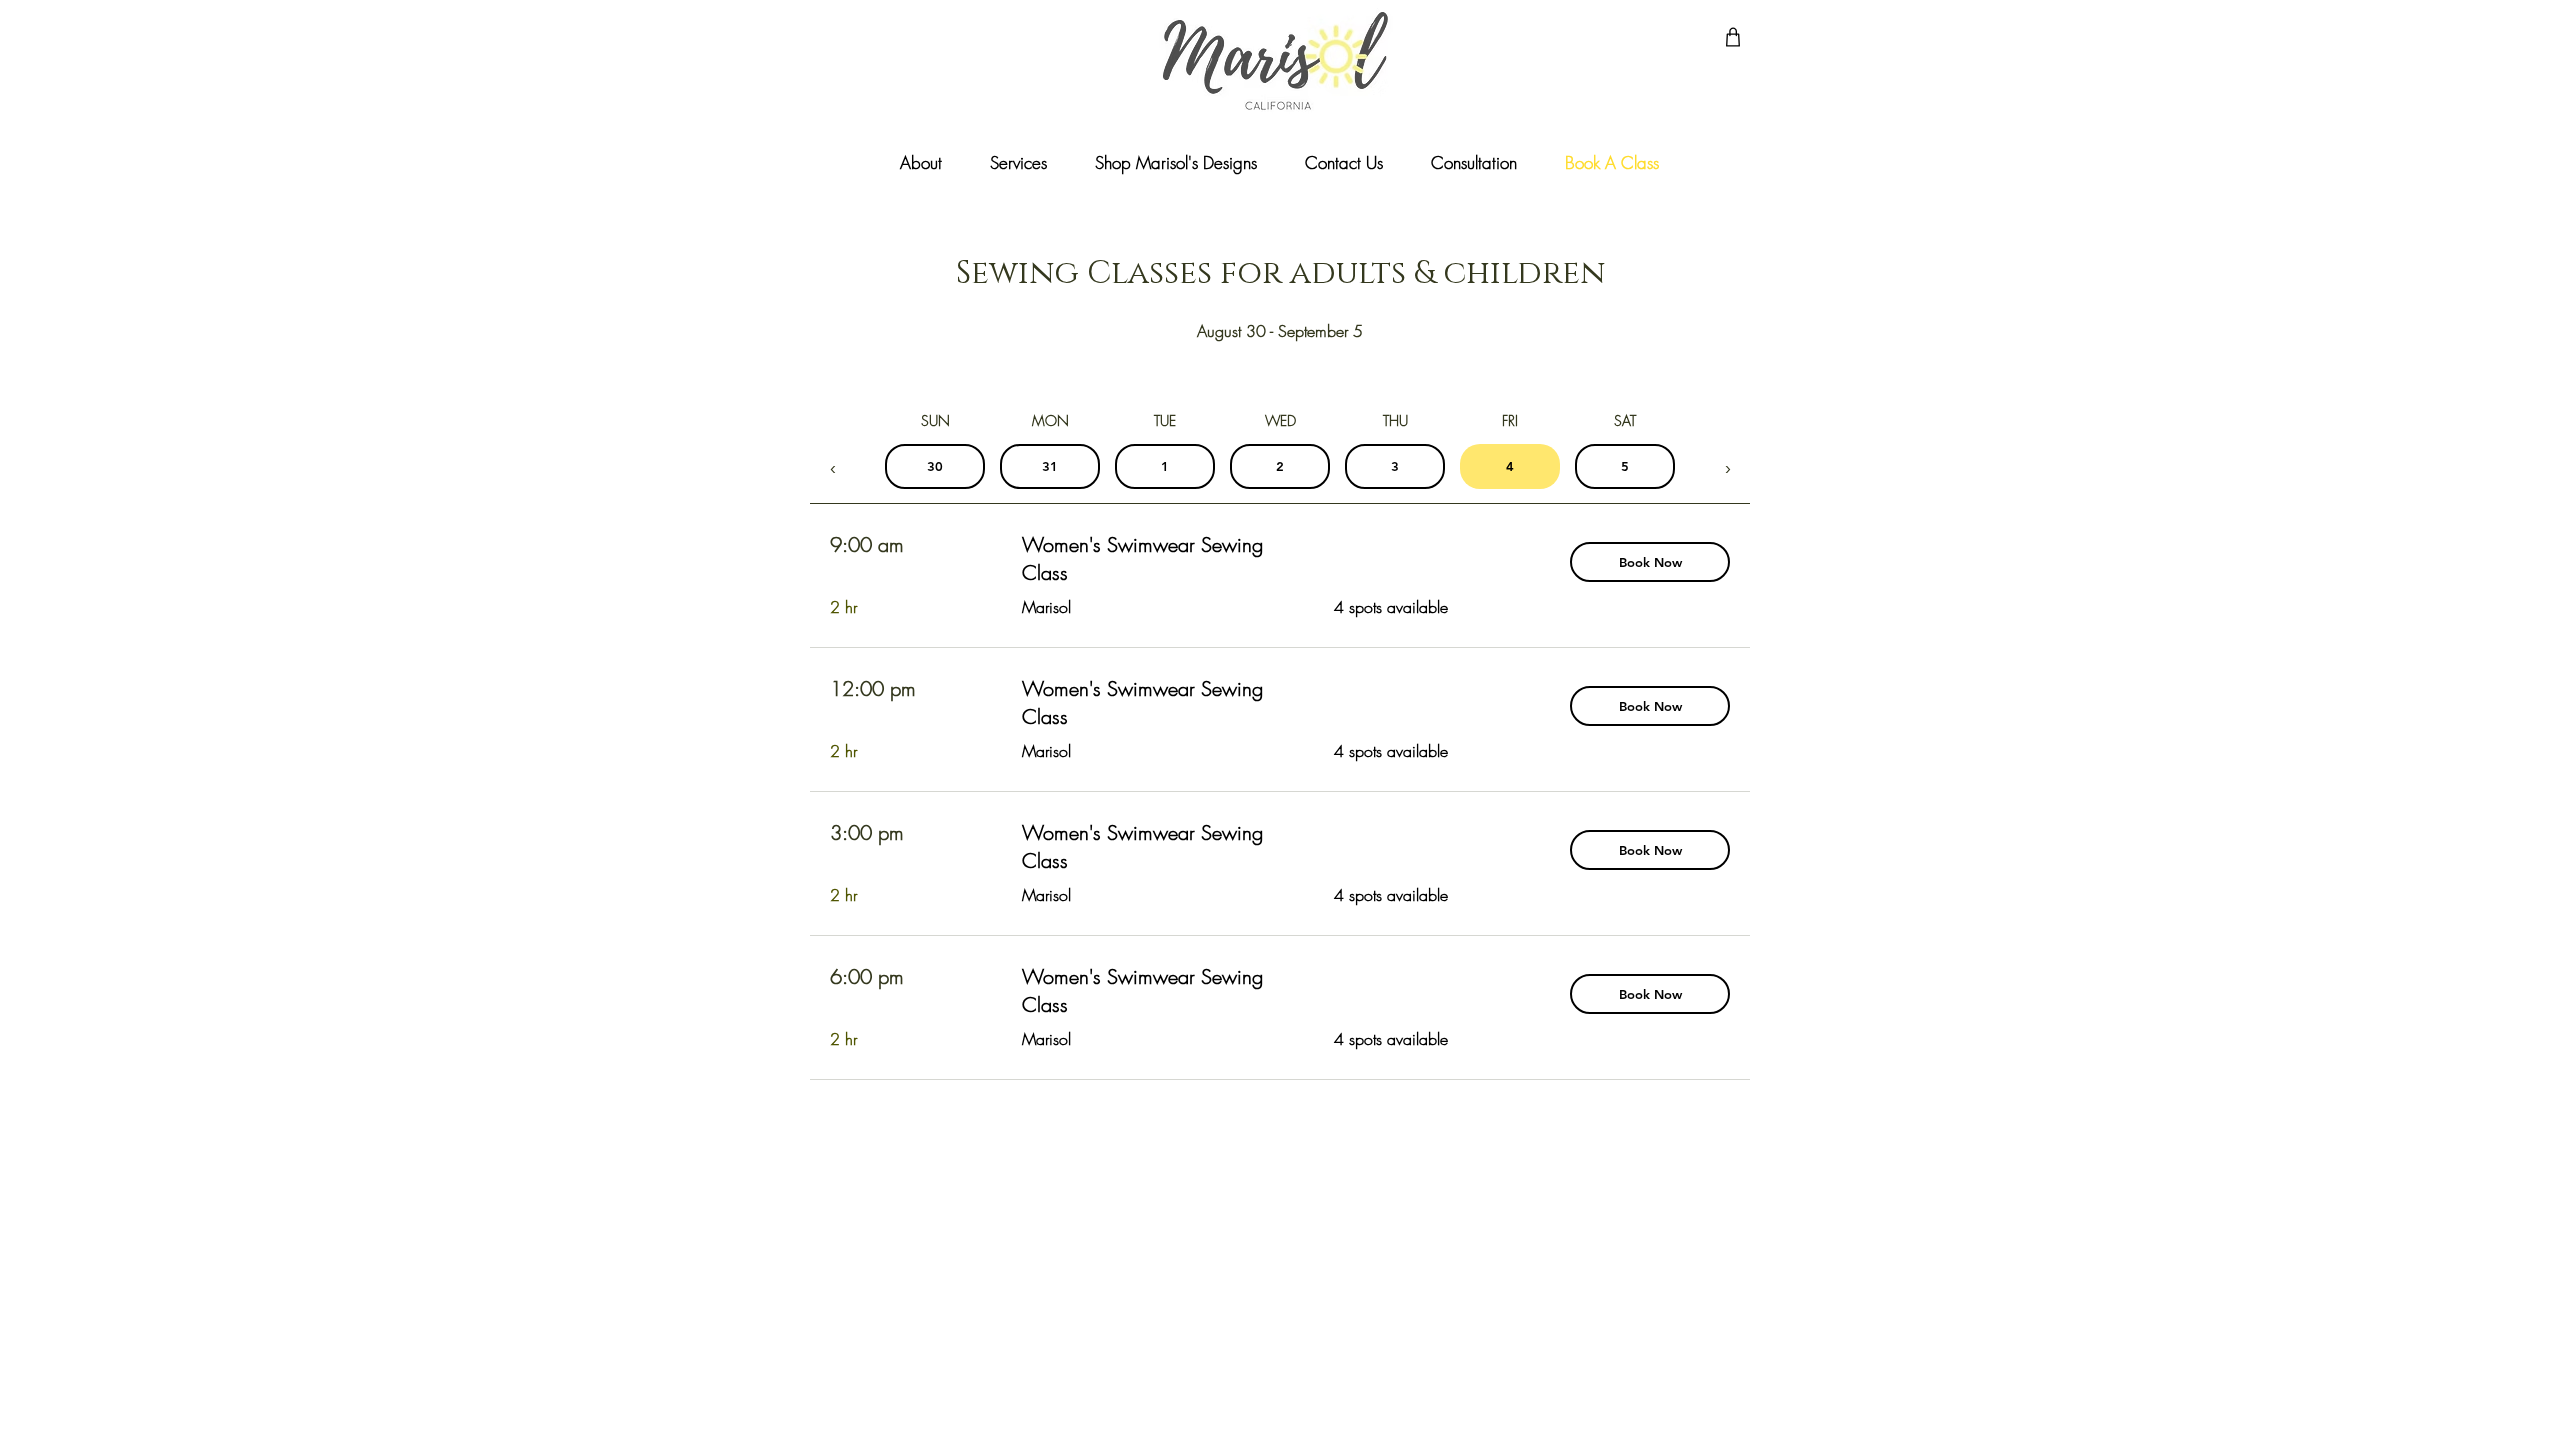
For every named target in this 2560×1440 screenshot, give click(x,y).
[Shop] (1733, 37)
